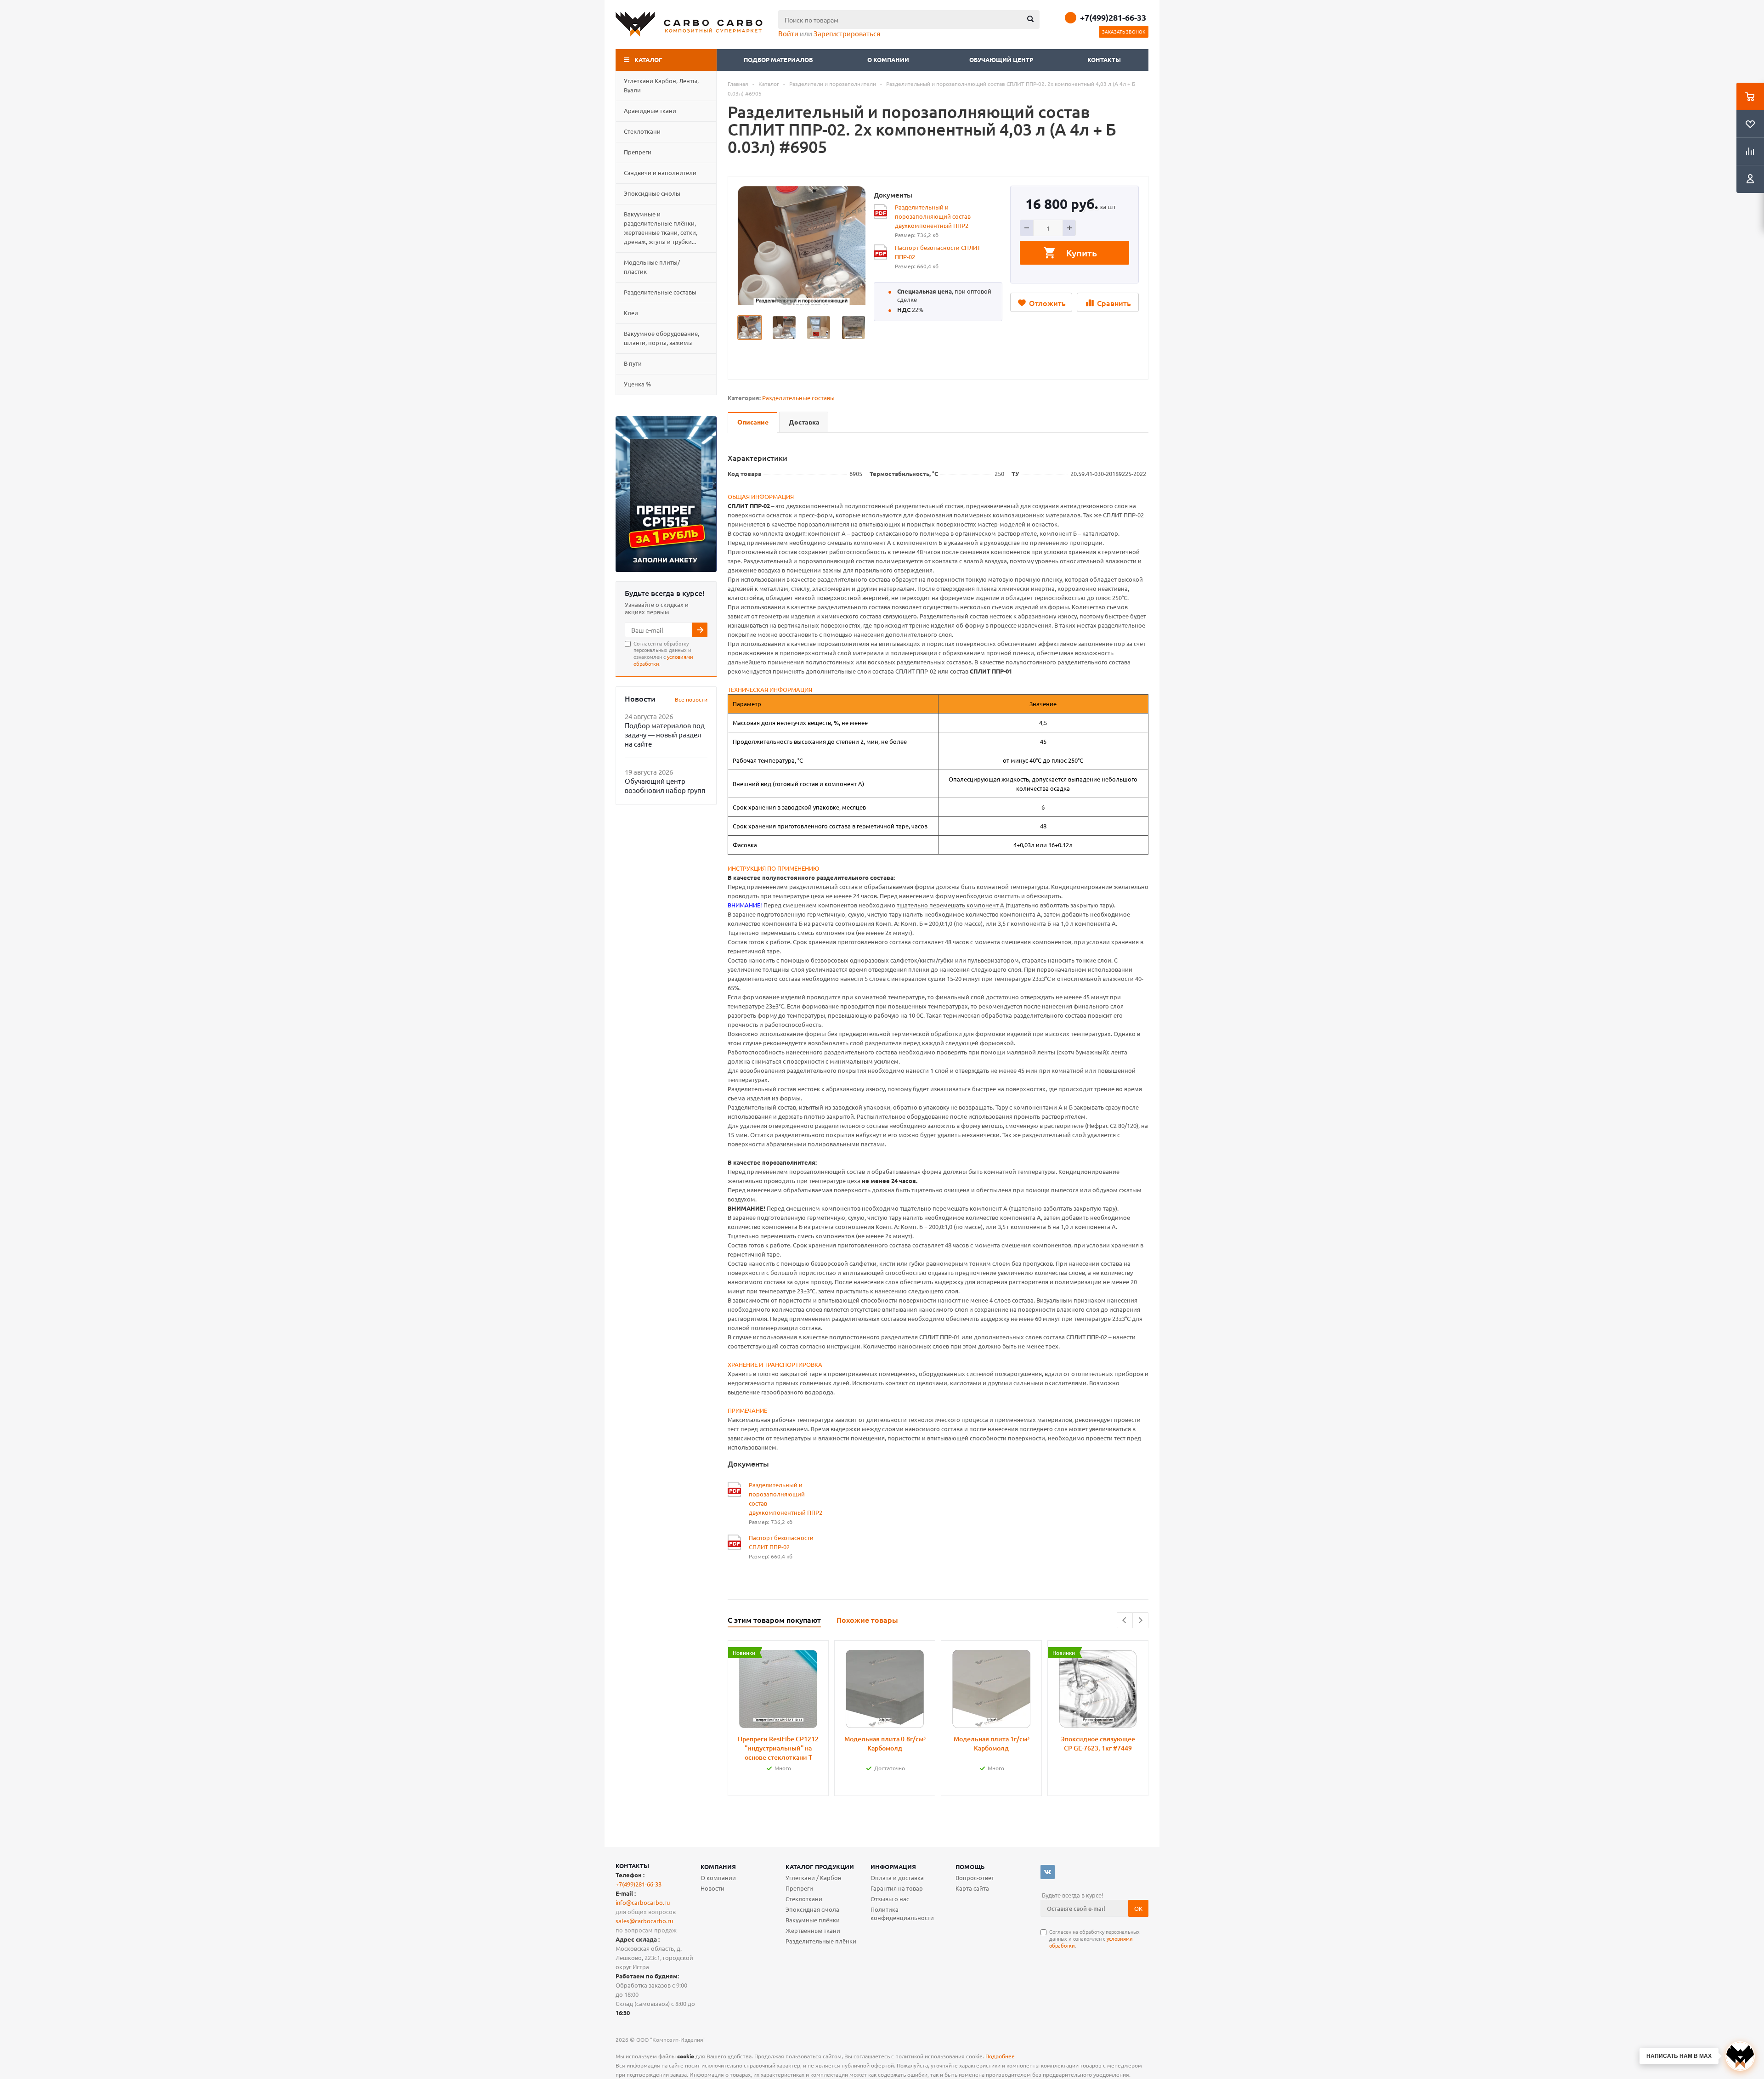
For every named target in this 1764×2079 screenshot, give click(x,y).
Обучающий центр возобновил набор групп (665, 785)
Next (1140, 1620)
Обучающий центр (1001, 59)
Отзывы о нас (890, 1899)
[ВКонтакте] (1048, 1872)
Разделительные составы (660, 292)
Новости (712, 1888)
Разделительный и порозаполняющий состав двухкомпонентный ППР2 (933, 216)
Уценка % (637, 384)
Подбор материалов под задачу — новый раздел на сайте (665, 734)
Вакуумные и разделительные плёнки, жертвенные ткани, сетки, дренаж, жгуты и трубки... (661, 228)
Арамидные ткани (650, 110)
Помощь (970, 1867)
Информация (893, 1867)
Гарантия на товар (897, 1888)
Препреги (638, 152)
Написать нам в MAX (1679, 2056)
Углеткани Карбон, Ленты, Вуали (661, 85)
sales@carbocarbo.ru (644, 1921)
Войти (788, 33)
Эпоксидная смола (812, 1909)
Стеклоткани (642, 131)
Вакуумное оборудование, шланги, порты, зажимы (661, 338)
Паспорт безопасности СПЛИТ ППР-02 (938, 252)
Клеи (631, 313)
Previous (1125, 1620)
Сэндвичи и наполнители (660, 173)
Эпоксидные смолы (652, 193)
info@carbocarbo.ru (643, 1902)
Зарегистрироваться (847, 33)
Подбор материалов (778, 59)
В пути (633, 363)
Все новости (691, 699)
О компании (889, 59)
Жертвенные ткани (813, 1930)
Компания (718, 1867)
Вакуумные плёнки (813, 1920)
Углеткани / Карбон (814, 1878)
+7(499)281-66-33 (1113, 17)
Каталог (648, 59)
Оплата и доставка (897, 1878)
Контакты (1104, 59)
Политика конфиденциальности (902, 1913)
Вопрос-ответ (975, 1878)
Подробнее (1000, 2056)
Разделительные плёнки (821, 1941)
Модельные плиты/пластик (652, 267)
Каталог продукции (820, 1867)
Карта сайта (972, 1888)
